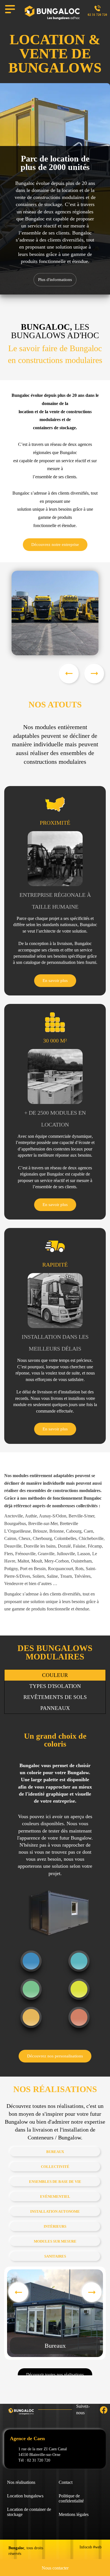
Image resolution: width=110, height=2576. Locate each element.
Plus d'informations (55, 280)
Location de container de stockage (29, 2512)
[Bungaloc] (52, 13)
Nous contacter (55, 2568)
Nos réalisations (21, 2482)
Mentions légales (74, 2514)
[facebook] (98, 2410)
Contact (66, 2482)
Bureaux (55, 2346)
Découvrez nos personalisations (55, 2056)
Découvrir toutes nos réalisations (55, 2375)
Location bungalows (25, 2496)
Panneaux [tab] (55, 1708)
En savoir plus (55, 981)
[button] (94, 674)
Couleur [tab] (55, 1675)
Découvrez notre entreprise (55, 545)
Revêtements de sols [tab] (55, 1697)
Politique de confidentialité (71, 2498)
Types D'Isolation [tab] (55, 1686)
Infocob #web (91, 2547)
